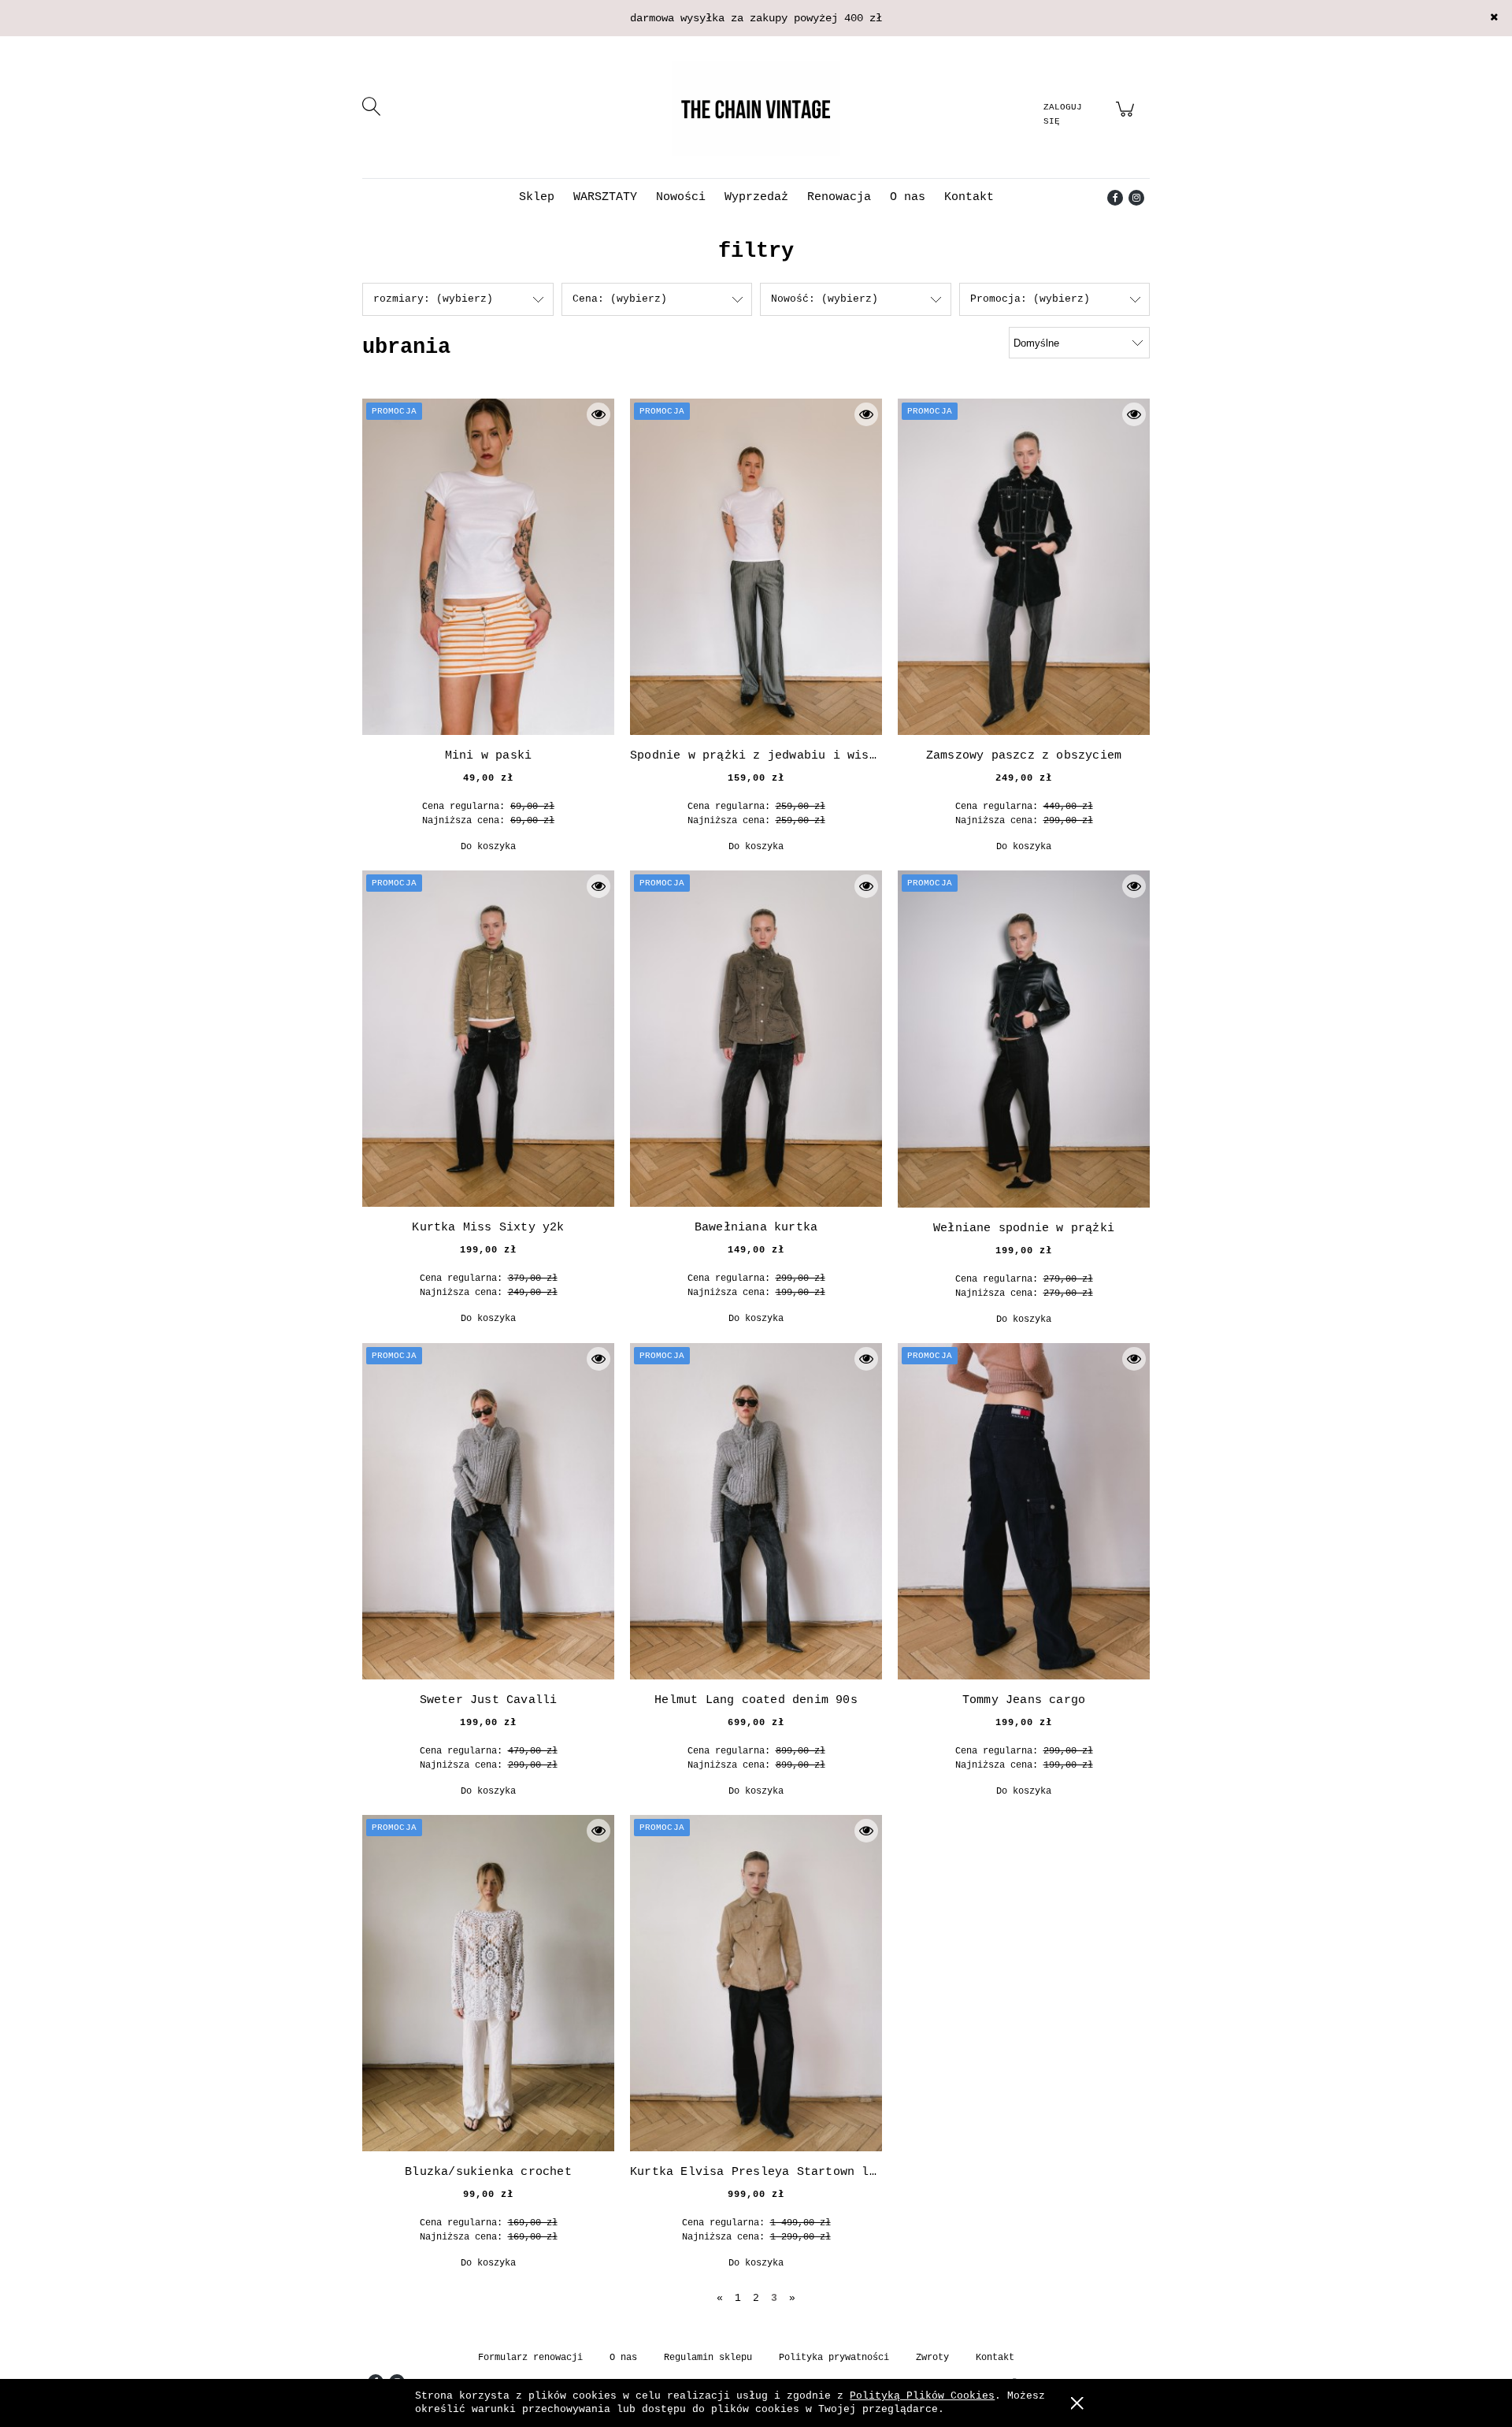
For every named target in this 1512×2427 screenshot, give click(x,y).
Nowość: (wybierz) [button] (825, 299)
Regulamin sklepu (708, 2358)
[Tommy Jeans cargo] (1024, 1511)
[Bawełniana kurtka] (756, 1039)
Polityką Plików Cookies (922, 2396)
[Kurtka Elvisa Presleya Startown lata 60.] (756, 1983)
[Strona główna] (756, 109)
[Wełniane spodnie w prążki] (1024, 1039)
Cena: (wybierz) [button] (620, 299)
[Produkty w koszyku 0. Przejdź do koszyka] (1127, 119)
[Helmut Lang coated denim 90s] (756, 1511)
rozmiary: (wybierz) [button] (433, 299)
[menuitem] (537, 197)
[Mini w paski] (488, 567)
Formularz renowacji (530, 2358)
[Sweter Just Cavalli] (488, 1511)
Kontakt (995, 2358)
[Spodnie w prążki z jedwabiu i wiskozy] (756, 567)
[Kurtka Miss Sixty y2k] (488, 1039)
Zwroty (932, 2358)
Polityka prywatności (834, 2358)
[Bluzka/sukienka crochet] (488, 1983)
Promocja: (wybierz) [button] (1030, 299)
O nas (623, 2358)
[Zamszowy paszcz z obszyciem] (1024, 567)
